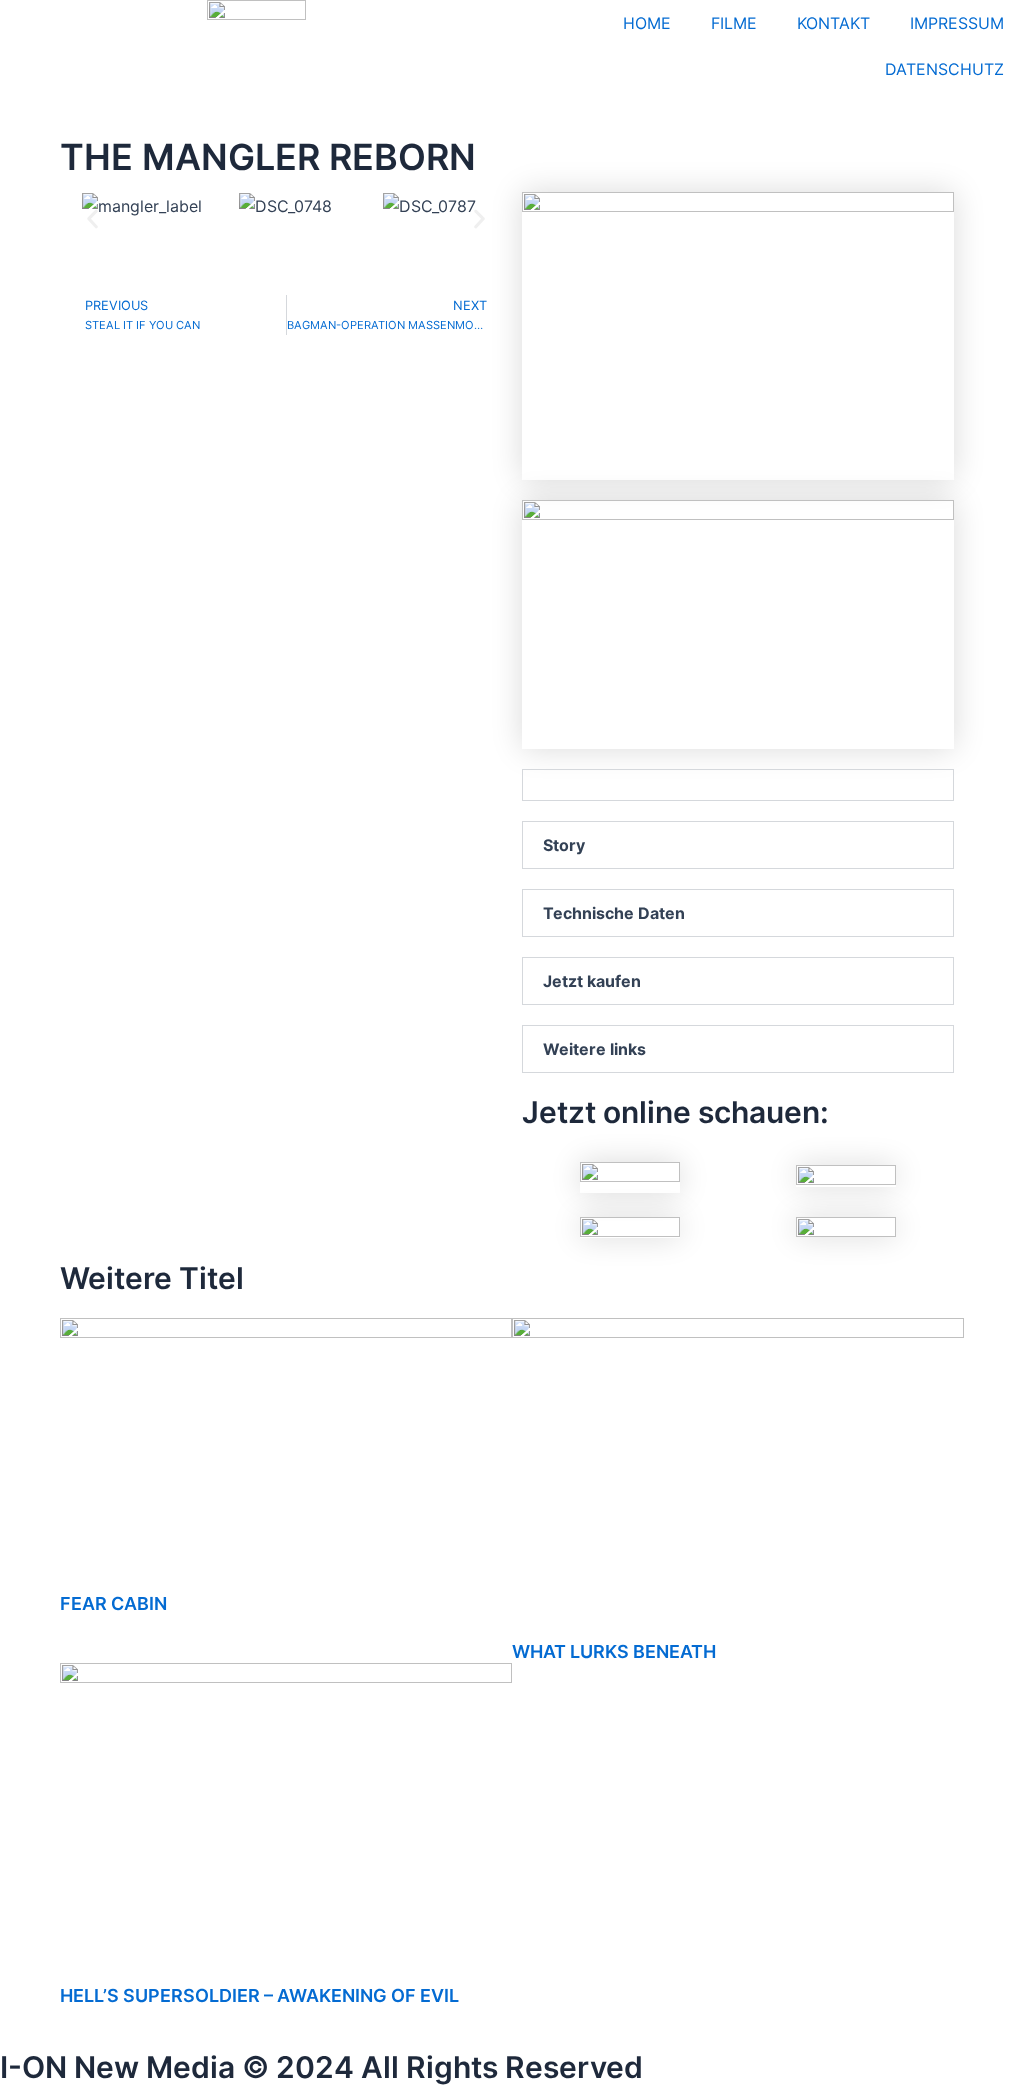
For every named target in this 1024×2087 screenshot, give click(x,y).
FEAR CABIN (113, 1603)
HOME (647, 23)
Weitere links (594, 1049)
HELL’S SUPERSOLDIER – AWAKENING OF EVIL (259, 1995)
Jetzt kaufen (592, 981)
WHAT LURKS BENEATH (614, 1651)
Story (564, 845)
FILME (734, 23)
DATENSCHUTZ (944, 69)
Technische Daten (614, 913)
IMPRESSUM (957, 23)
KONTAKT (833, 23)
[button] (92, 218)
